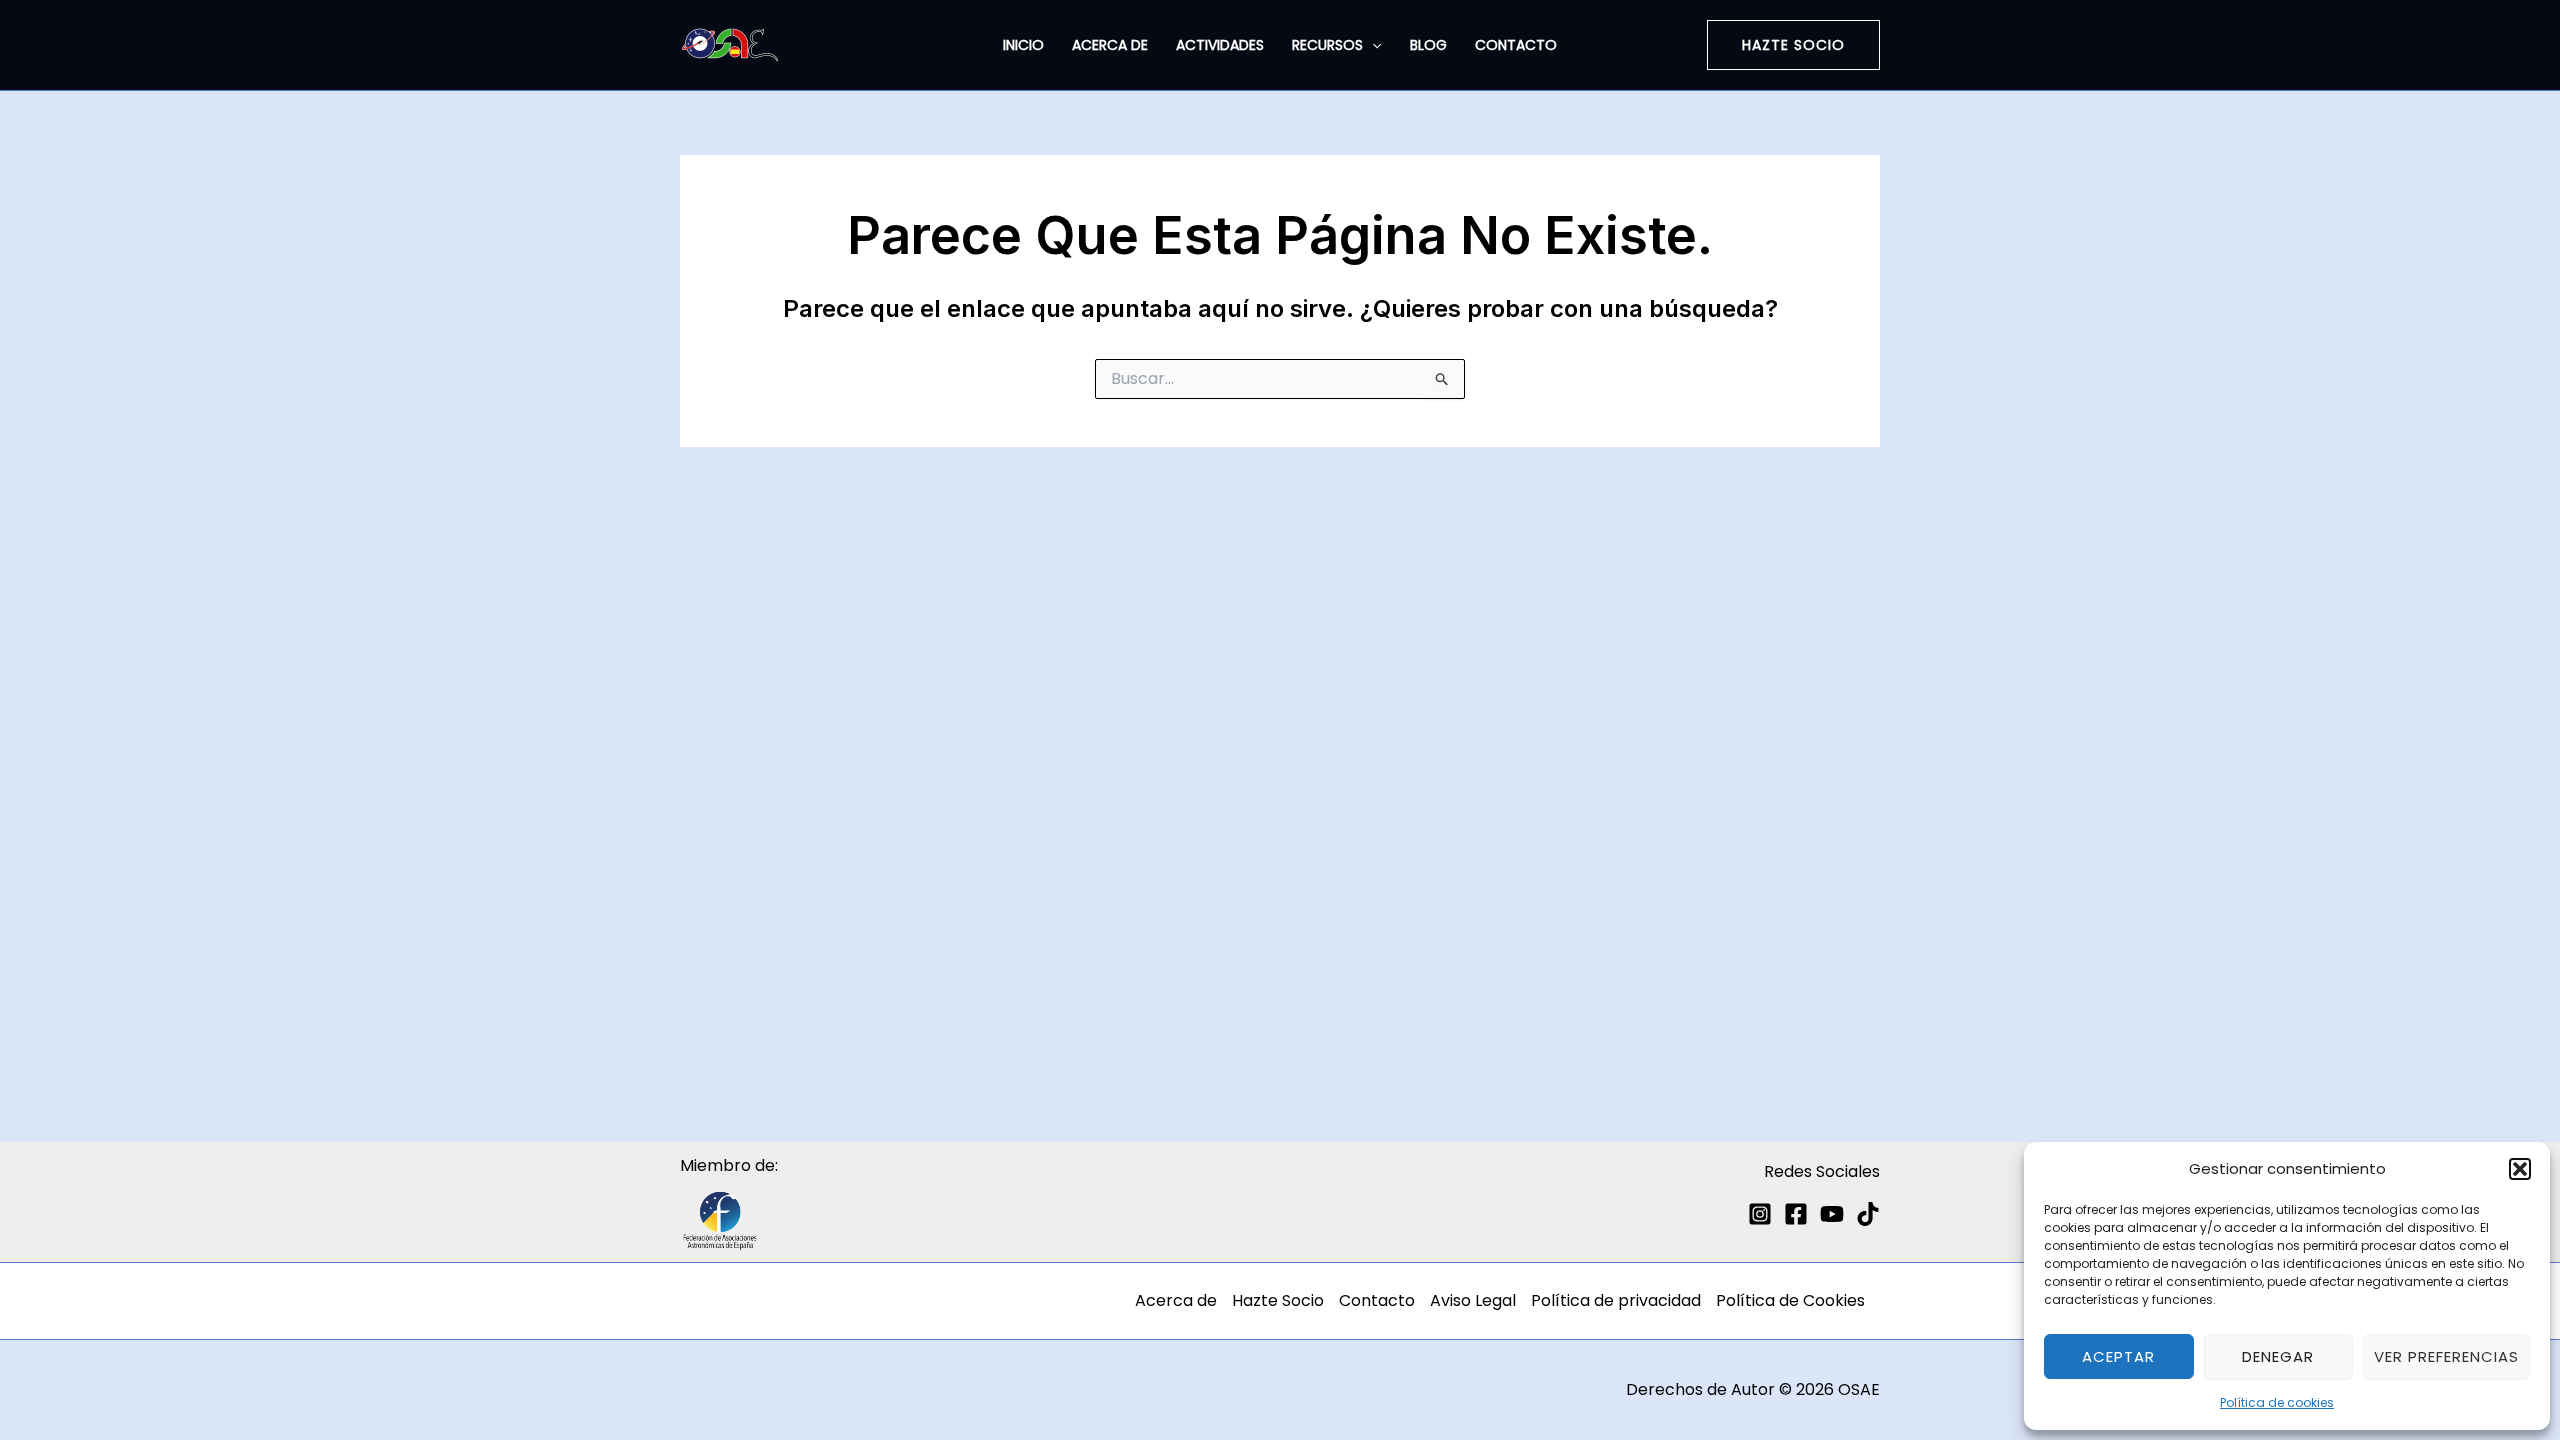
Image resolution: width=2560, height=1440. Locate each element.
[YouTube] (1832, 1214)
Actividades (1220, 45)
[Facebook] (1796, 1214)
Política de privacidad (1616, 1300)
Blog (1428, 45)
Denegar (2278, 1356)
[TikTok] (1868, 1214)
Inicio (1023, 45)
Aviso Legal (1473, 1300)
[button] (2520, 1169)
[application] (1372, 45)
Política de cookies (2277, 1402)
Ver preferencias (2446, 1356)
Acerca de (1110, 45)
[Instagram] (1760, 1214)
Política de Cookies (1790, 1300)
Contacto (1516, 45)
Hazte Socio (1278, 1300)
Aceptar (2118, 1356)
